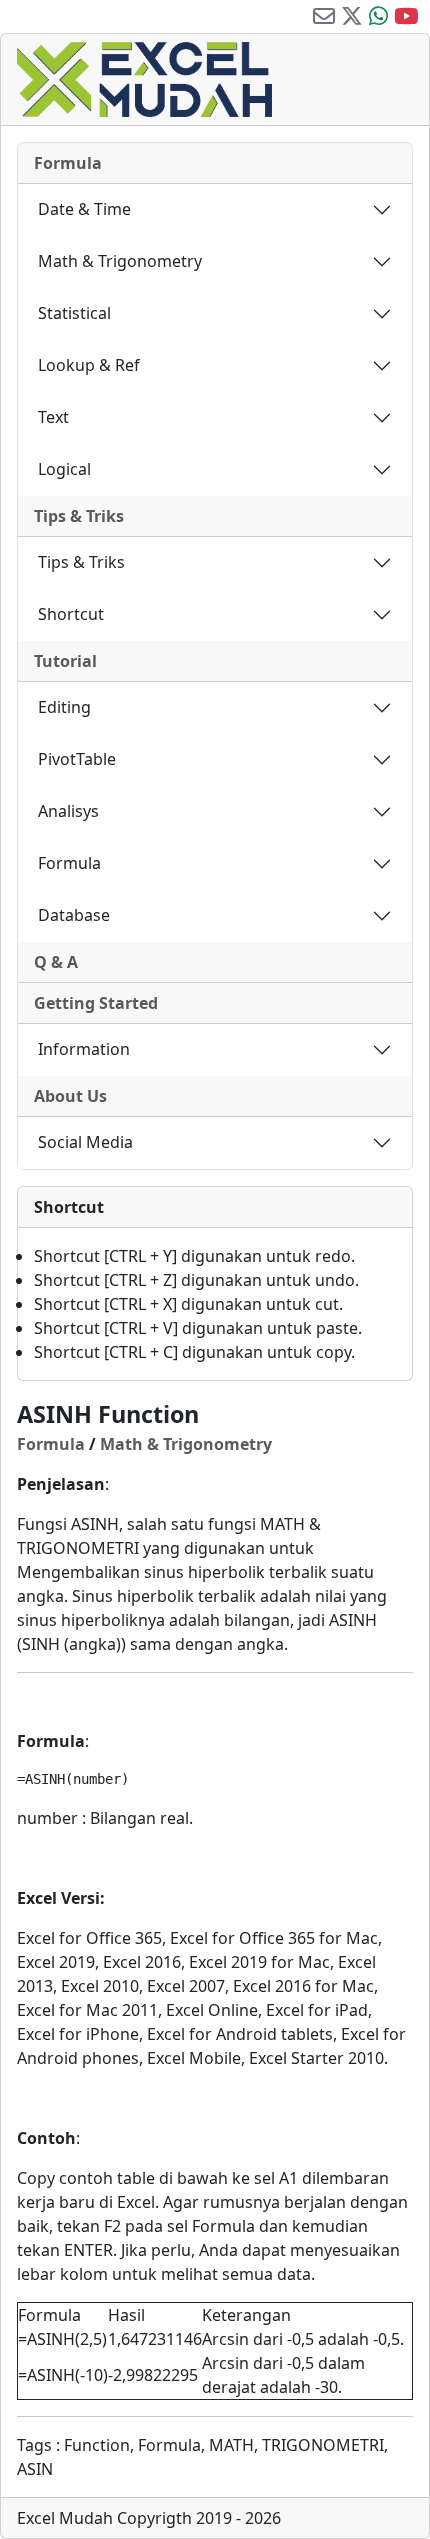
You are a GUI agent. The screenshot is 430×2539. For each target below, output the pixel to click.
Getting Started (96, 1003)
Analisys (68, 811)
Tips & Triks (79, 516)
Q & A (56, 962)
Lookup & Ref (89, 365)
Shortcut (71, 614)
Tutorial (65, 661)
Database (74, 915)
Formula (68, 163)
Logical (64, 469)
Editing (64, 707)
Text (53, 417)
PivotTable (77, 759)
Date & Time (84, 209)
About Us (70, 1096)
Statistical (74, 313)
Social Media (85, 1142)
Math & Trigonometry (120, 261)
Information (84, 1049)
